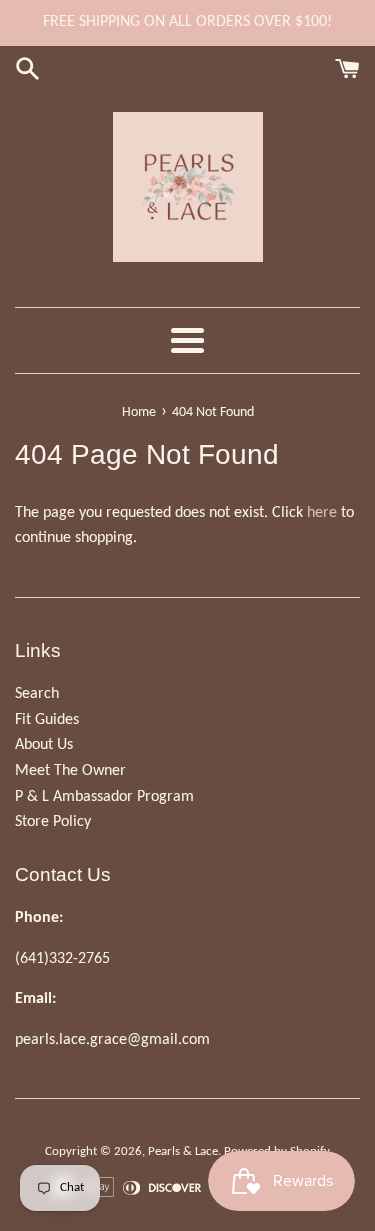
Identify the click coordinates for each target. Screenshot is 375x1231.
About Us (44, 745)
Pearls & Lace (183, 1151)
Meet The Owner (70, 771)
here (322, 513)
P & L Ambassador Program (104, 797)
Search (37, 694)
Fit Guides (47, 720)
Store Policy (53, 822)
